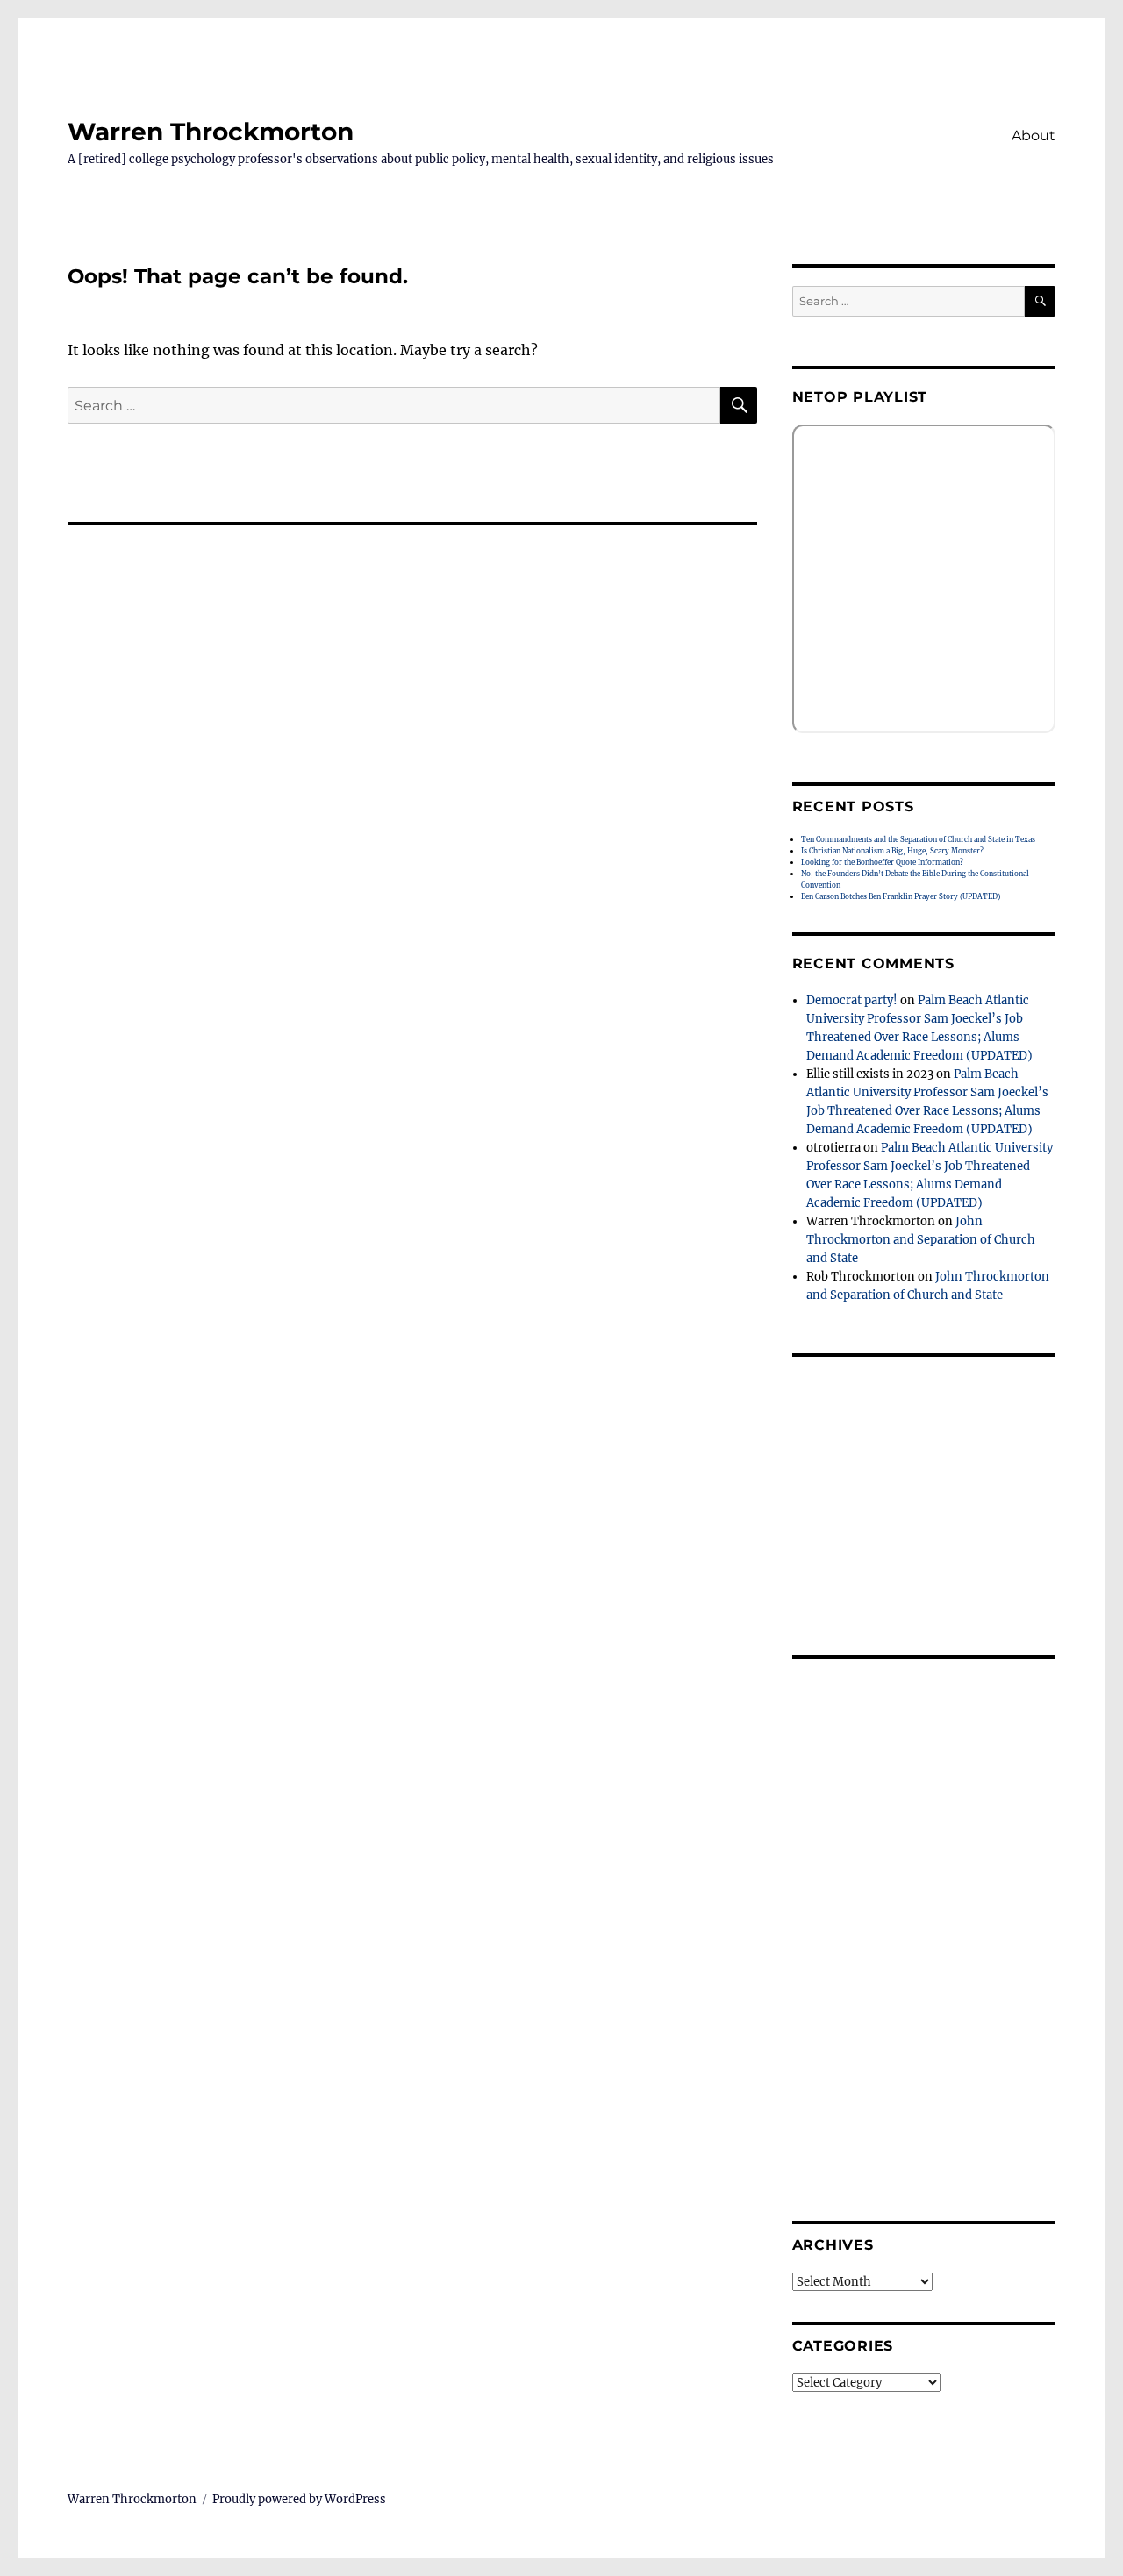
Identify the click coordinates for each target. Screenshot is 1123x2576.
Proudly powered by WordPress (299, 2499)
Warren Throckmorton (211, 132)
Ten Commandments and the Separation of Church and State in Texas (918, 839)
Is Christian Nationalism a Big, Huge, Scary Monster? (892, 851)
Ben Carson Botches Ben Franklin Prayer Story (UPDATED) (901, 896)
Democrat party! (852, 1000)
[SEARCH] (1040, 301)
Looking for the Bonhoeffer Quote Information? (882, 862)
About (1034, 136)
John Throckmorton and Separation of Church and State (921, 1240)
